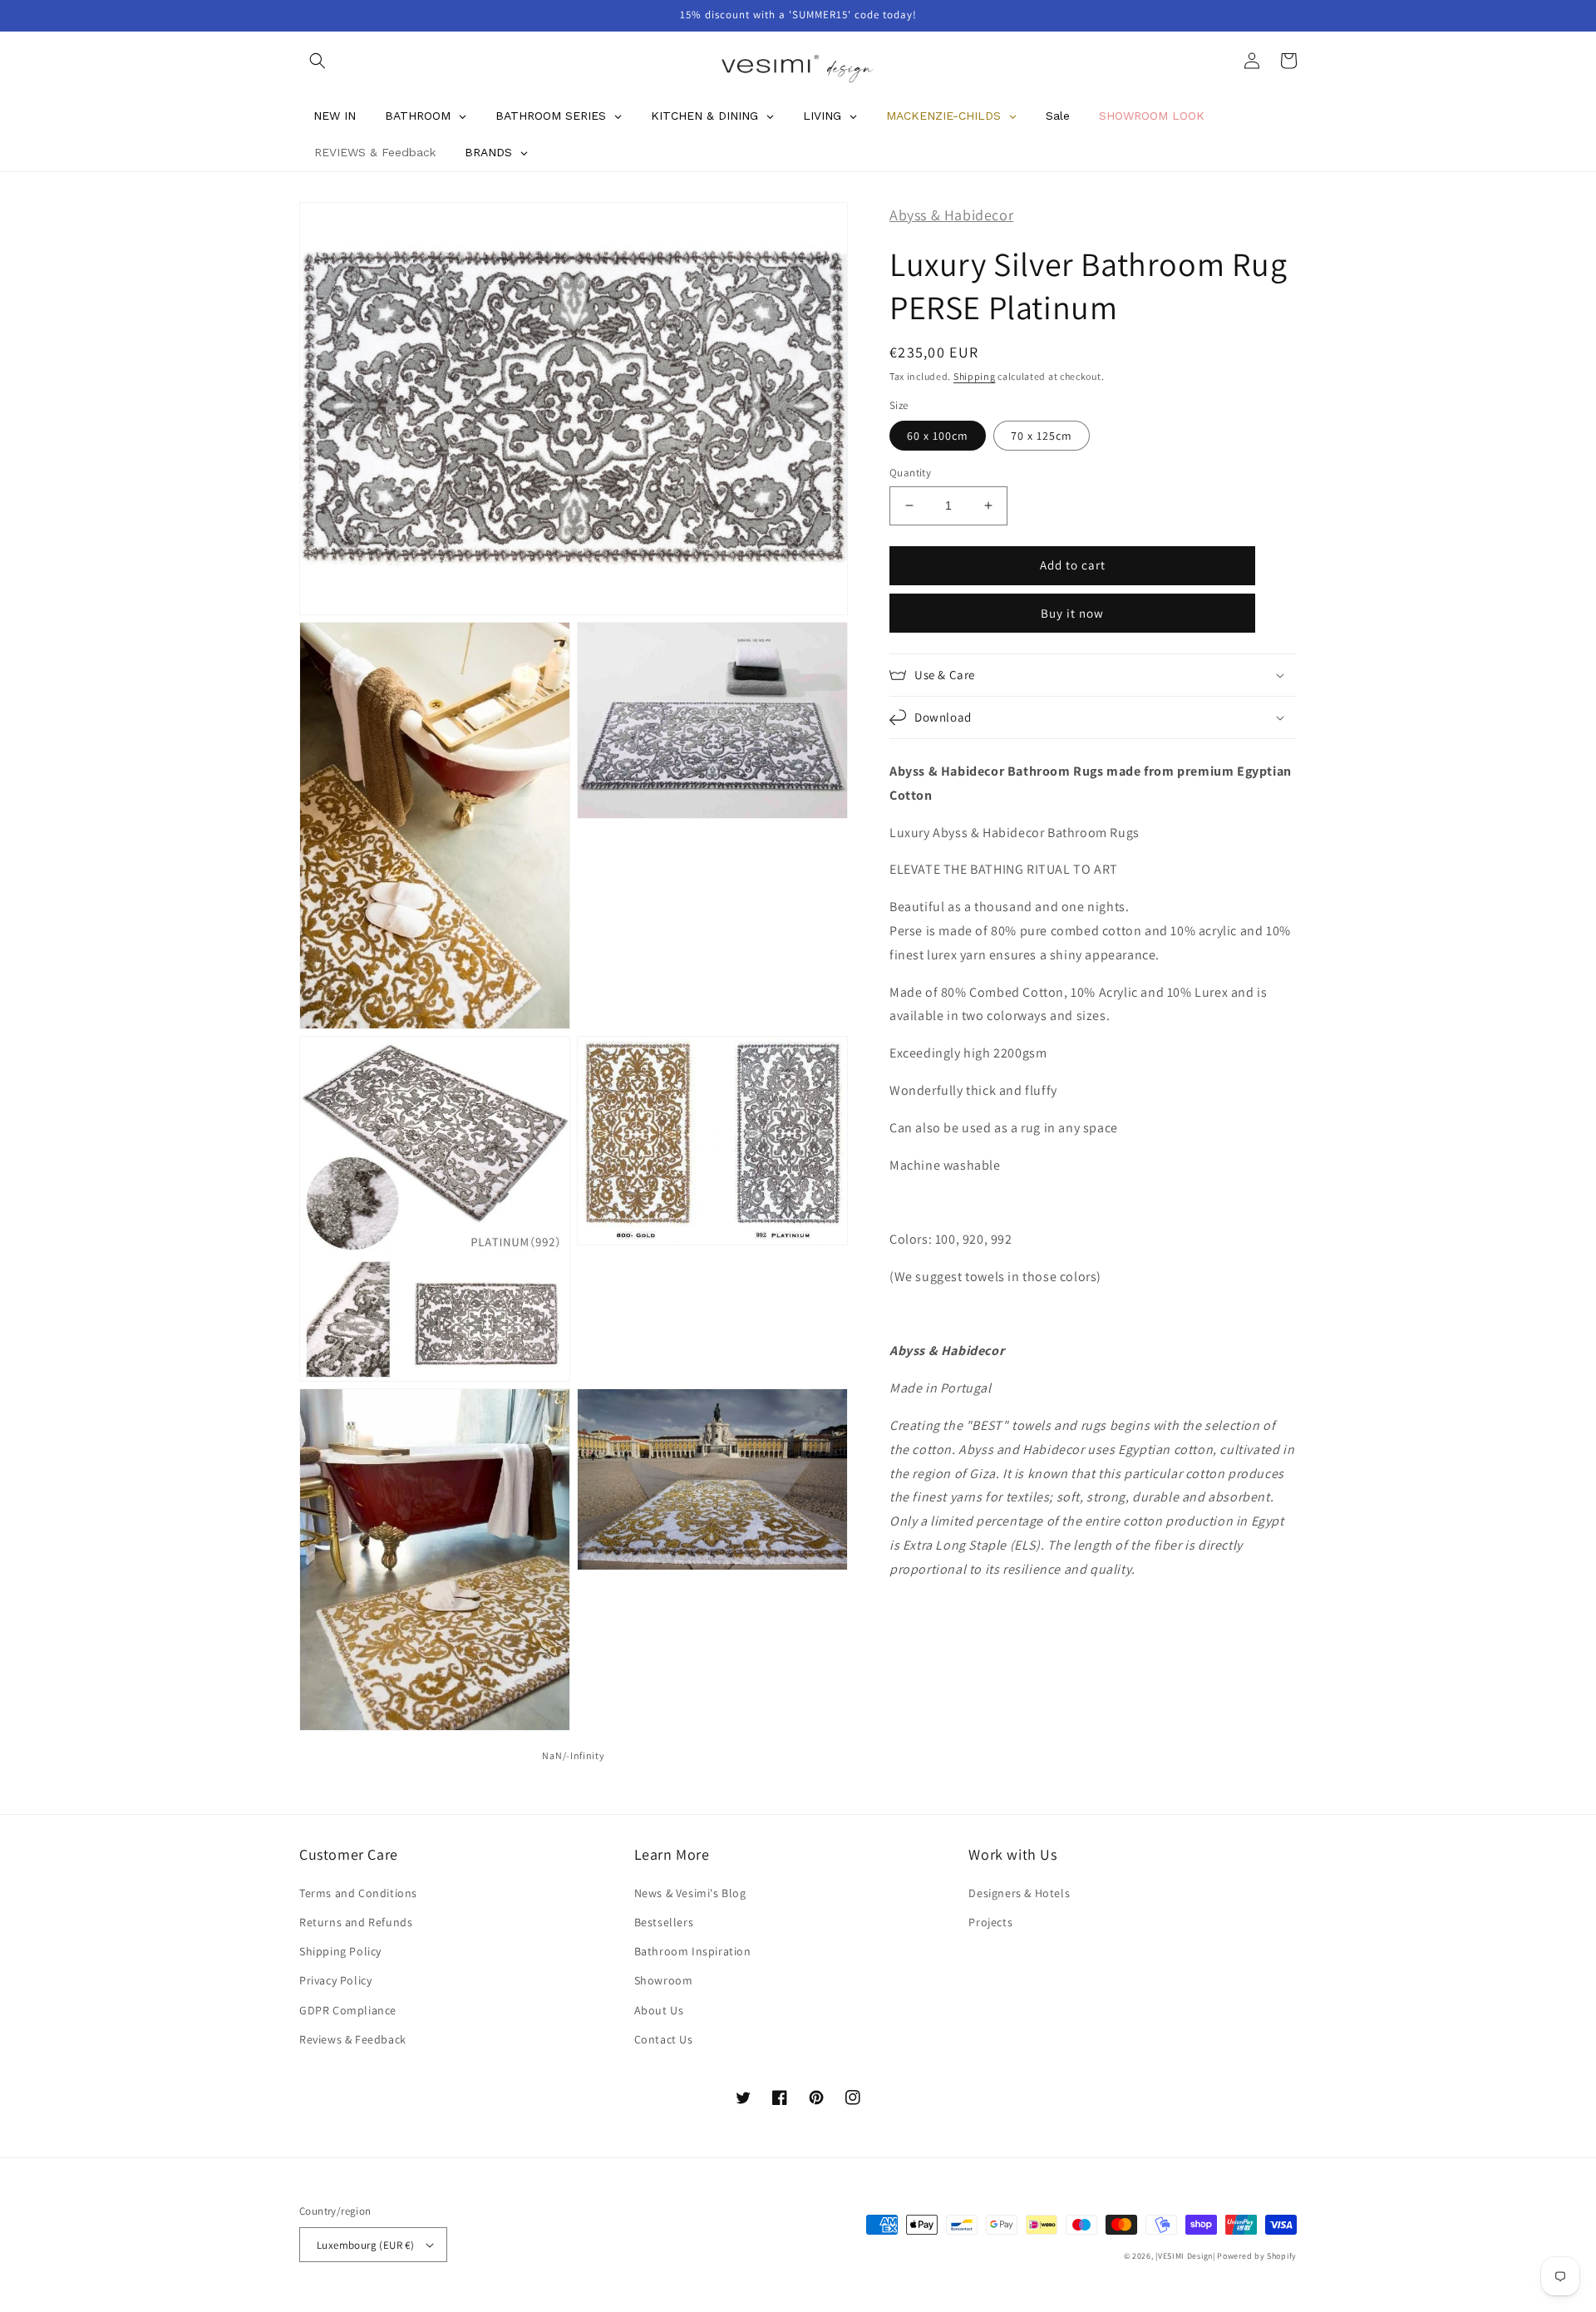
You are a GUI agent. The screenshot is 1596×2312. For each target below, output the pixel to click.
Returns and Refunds (356, 1922)
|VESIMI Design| (1185, 2256)
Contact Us (664, 2039)
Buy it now (1072, 613)
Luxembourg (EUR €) (365, 2245)
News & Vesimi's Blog (690, 1893)
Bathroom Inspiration (693, 1951)
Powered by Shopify (1257, 2256)
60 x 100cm (938, 436)
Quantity (910, 473)
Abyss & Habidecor (951, 215)
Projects (990, 1922)
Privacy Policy (335, 1980)
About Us (659, 2010)
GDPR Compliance (348, 2010)
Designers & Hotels (1019, 1893)
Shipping (975, 375)
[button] (318, 61)
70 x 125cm (1042, 436)
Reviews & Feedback (353, 2039)
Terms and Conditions (358, 1893)
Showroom (664, 1980)
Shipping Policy (340, 1951)
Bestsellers (664, 1922)
